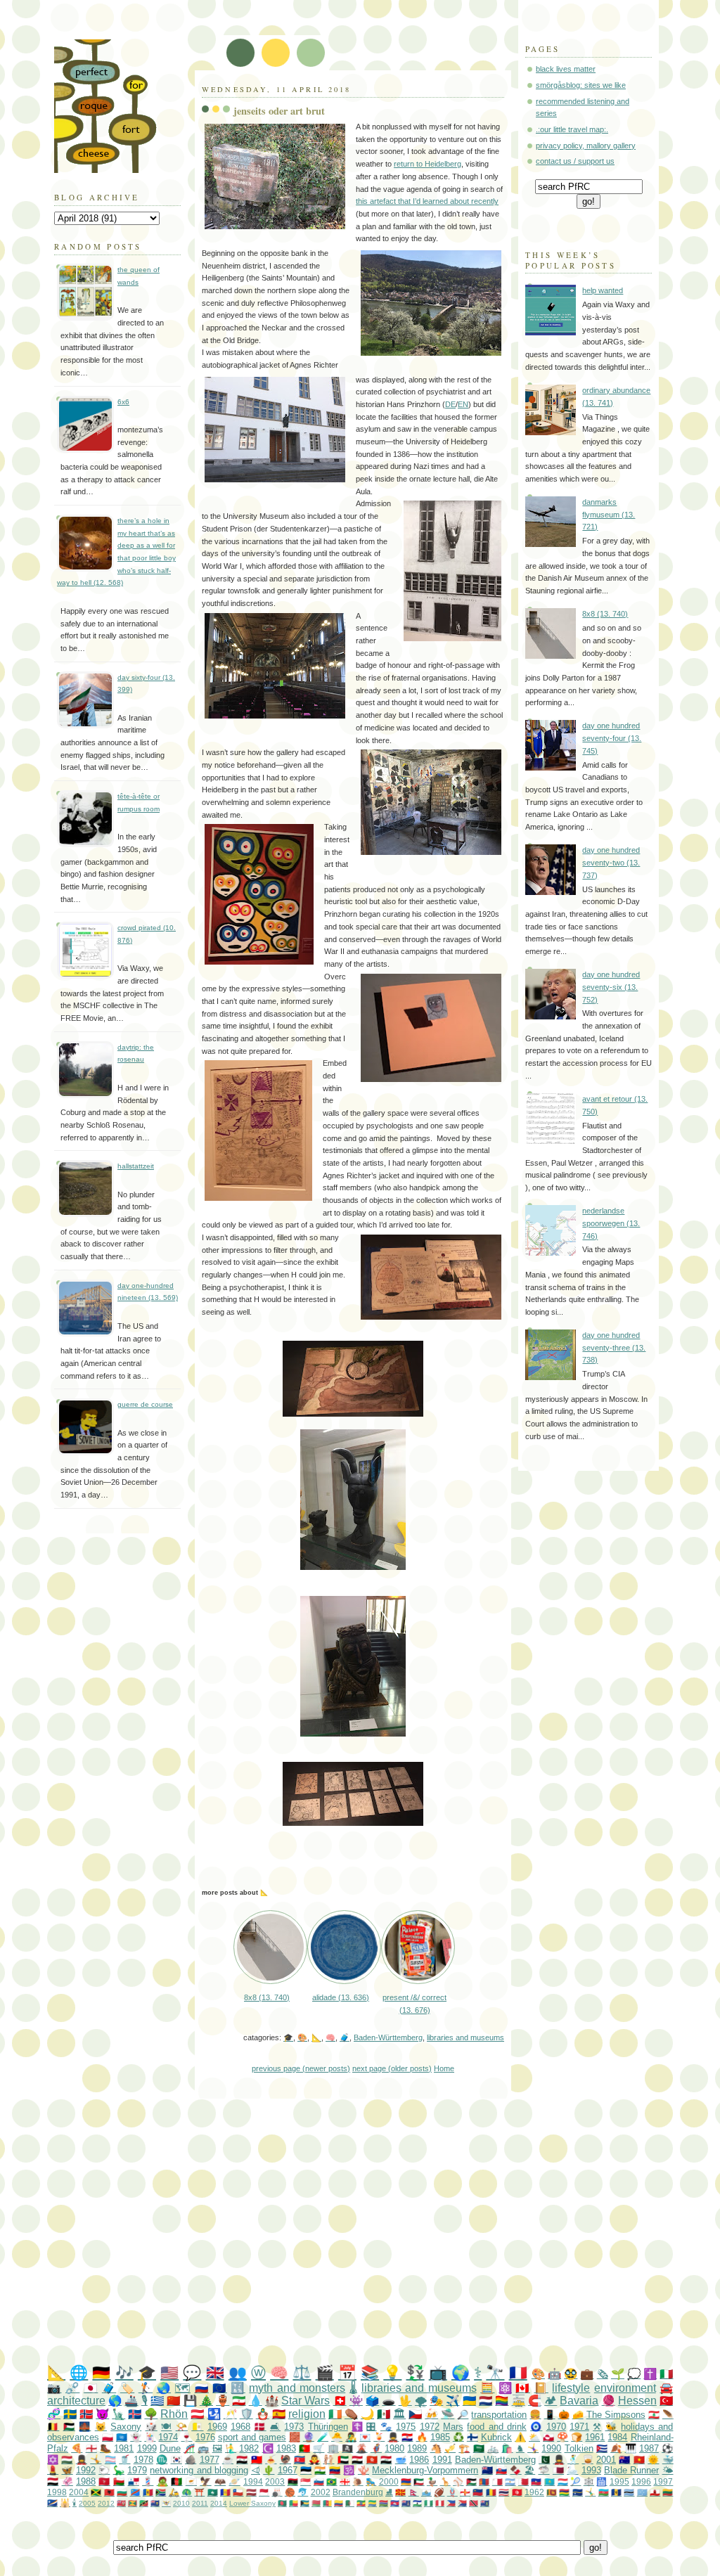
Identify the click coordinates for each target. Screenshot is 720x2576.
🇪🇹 (361, 2503)
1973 (294, 2427)
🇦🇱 (109, 2492)
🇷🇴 (491, 2492)
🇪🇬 (357, 2460)
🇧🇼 (629, 2492)
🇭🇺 (67, 2460)
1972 (430, 2427)
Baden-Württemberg (388, 2037)
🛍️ (507, 2448)
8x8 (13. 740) (605, 614)
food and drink (497, 2427)
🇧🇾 (316, 2503)
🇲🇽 (384, 2414)
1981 (124, 2448)
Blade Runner (631, 2470)
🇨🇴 (339, 2503)
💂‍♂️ (393, 2437)
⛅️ (534, 2437)
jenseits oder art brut (279, 111)
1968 (240, 2427)
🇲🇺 (564, 2492)
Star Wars (306, 2401)
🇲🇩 (148, 2492)
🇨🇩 (135, 2492)
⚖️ (302, 2372)
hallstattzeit (136, 1166)
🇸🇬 (306, 2481)
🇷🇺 (202, 2388)
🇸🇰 (501, 2470)
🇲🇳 (484, 2481)
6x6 (123, 402)
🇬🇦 (372, 2503)
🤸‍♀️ (533, 2448)
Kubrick (496, 2437)
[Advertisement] (384, 2232)
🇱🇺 (563, 2481)
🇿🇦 (161, 2492)
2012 (106, 2503)
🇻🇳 (639, 2460)
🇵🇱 (108, 2437)
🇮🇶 (386, 2460)
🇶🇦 (558, 2470)
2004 (79, 2492)
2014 (219, 2503)
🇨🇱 (238, 2492)
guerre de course (145, 1404)
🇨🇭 (340, 2401)
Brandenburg (358, 2492)
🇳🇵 (414, 2492)
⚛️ (505, 2388)
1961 (595, 2437)
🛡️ (246, 2414)
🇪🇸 (279, 2414)
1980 (394, 2448)
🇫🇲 (642, 2492)
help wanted (603, 290)
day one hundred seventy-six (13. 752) (611, 987)
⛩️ (199, 2492)
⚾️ (458, 2481)
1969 (217, 2427)
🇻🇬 (485, 2503)
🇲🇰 (400, 2492)
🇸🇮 (319, 2481)
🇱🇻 (251, 2492)
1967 (288, 2470)
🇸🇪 (70, 2414)
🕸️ (589, 2481)
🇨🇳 (173, 2401)
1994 (253, 2481)
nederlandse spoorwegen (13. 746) (611, 1223)
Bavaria (579, 2401)
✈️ (452, 2401)
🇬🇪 (345, 2481)
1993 (591, 2470)
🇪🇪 (306, 2470)
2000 (389, 2481)
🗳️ (372, 2401)
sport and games (252, 2437)
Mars (453, 2427)
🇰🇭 (395, 2503)
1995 (619, 2481)
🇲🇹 (497, 2481)
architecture (76, 2401)
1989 (417, 2448)
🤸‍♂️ (590, 2492)
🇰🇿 (549, 2481)
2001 (606, 2460)
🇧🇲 (121, 2503)
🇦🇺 (624, 2460)
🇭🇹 (536, 2481)
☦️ (357, 2427)
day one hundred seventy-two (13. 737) (611, 862)
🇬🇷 (157, 2401)
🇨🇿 (415, 2414)
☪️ (268, 2448)
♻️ (458, 2437)
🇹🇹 (474, 2503)
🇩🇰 (260, 2427)
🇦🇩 (225, 2492)
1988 (86, 2481)
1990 (551, 2448)
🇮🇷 (239, 2401)
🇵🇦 (134, 2481)
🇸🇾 (242, 2460)
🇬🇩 (133, 2503)
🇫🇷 (518, 2372)
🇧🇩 (282, 2503)
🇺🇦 (469, 2401)
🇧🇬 (122, 2492)
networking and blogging (199, 2470)
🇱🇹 (668, 2492)
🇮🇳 (320, 2470)
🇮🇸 (135, 2414)
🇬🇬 (465, 2492)
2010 (181, 2503)
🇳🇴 (86, 2414)
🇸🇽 (462, 2503)
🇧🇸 (305, 2503)
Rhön (174, 2414)
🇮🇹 (666, 2374)
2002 (321, 2492)
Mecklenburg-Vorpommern (425, 2470)
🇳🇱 (486, 2401)
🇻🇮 (166, 2503)
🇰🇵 (300, 2460)
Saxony (126, 2427)
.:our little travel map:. (572, 129)
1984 (617, 2437)
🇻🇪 (335, 2470)
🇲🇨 (264, 2492)
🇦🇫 (176, 2481)
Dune (170, 2448)
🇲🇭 (52, 2503)
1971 (579, 2427)
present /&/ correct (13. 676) (414, 2003)
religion (307, 2414)
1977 (210, 2460)
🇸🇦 (479, 2448)
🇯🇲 (96, 2492)
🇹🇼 (257, 2460)
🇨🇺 (602, 2448)
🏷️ (127, 2388)
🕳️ (388, 2401)
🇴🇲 (119, 2481)
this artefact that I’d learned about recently (427, 201)
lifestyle (571, 2388)
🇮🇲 (104, 2481)
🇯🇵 (91, 2388)
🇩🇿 (350, 2503)
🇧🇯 (294, 2503)
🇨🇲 (327, 2503)
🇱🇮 (478, 2492)
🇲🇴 (213, 2492)
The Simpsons (616, 2415)
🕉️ (349, 2470)
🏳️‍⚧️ (110, 2460)
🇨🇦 (522, 2388)
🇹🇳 (517, 2492)
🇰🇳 (144, 2503)
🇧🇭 (523, 2481)
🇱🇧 (654, 2415)
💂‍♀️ (82, 2460)
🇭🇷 (407, 2437)
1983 (286, 2448)
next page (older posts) (392, 2068)
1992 (86, 2470)
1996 (641, 2481)
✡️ (53, 2460)
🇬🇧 (215, 2372)
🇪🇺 (219, 2388)
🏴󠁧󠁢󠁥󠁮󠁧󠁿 (91, 2448)
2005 (87, 2503)
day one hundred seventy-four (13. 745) (612, 738)
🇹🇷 (666, 2401)
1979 (137, 2470)
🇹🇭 (504, 2492)
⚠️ (520, 2437)
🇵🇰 (544, 2460)
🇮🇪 (335, 2414)
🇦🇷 (510, 2481)
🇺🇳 (122, 2437)
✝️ (650, 2374)
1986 (419, 2460)
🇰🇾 (406, 2503)
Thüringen (328, 2427)
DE (450, 404)
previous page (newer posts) (301, 2068)
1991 (442, 2460)
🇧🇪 (53, 2427)
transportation (499, 2415)
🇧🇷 (332, 2481)
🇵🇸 (69, 2427)
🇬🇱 (548, 2437)
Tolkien (579, 2448)
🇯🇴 (471, 2481)
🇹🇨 (155, 2503)
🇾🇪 (53, 2481)
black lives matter (566, 69)
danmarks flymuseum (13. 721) (609, 514)
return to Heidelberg (427, 164)
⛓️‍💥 (72, 2388)
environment (625, 2388)
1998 (57, 2492)
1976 (205, 2437)
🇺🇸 (169, 2372)
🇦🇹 (197, 2414)
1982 (249, 2448)
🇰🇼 (419, 2481)
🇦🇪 (343, 2460)
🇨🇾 (191, 2481)
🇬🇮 (655, 2492)
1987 (649, 2448)
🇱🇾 (293, 2481)
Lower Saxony (252, 2503)
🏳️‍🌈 (502, 2401)
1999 (147, 2448)
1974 (168, 2437)
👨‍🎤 (351, 2437)
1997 (663, 2481)
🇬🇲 (384, 2503)
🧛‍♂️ (314, 2460)
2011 (200, 2503)
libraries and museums (465, 2037)
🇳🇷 (578, 2492)
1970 (556, 2427)
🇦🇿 (604, 2492)
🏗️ (464, 2448)
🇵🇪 (440, 2503)
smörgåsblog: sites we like (581, 85)
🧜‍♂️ (231, 2448)
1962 (534, 2492)
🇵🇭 (451, 2503)
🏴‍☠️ (347, 2448)
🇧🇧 (616, 2492)
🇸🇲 (426, 2492)
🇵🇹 (304, 2448)
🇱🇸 (417, 2503)
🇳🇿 (487, 2470)
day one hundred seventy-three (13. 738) (614, 1347)
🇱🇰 (552, 2492)
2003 (275, 2481)
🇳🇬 (429, 2503)
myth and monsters (297, 2388)
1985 (440, 2437)
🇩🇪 (101, 2372)
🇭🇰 (372, 2460)
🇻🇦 (197, 2427)
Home (444, 2068)
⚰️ (351, 2414)
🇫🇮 (472, 2437)
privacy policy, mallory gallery (586, 146)
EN (463, 404)
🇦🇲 (406, 2481)
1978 (143, 2460)
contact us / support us (575, 161)
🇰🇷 (176, 2460)
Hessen (637, 2401)
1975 (406, 2427)
